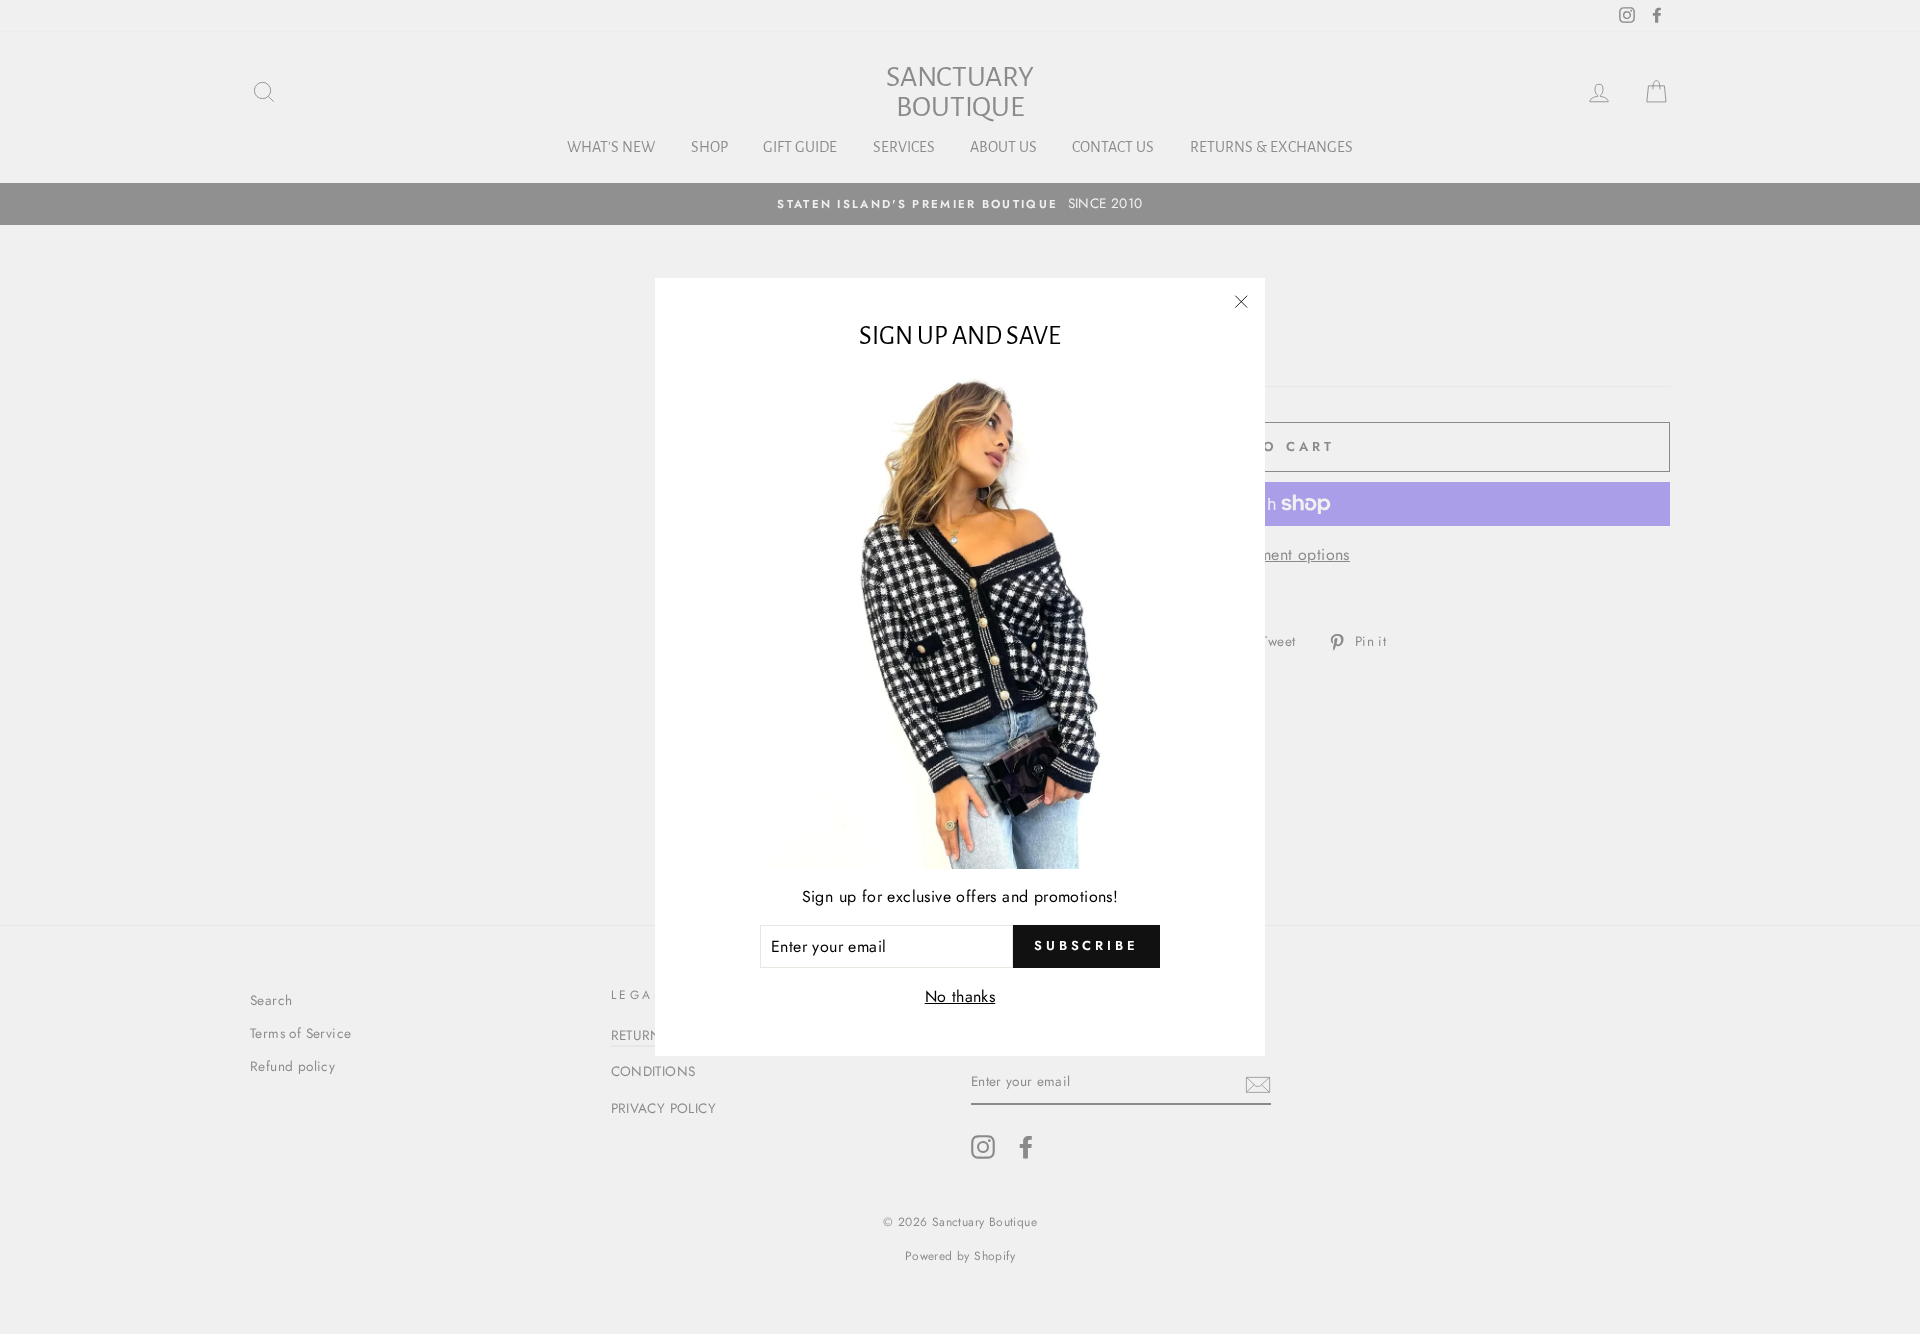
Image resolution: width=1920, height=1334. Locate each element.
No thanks (960, 996)
